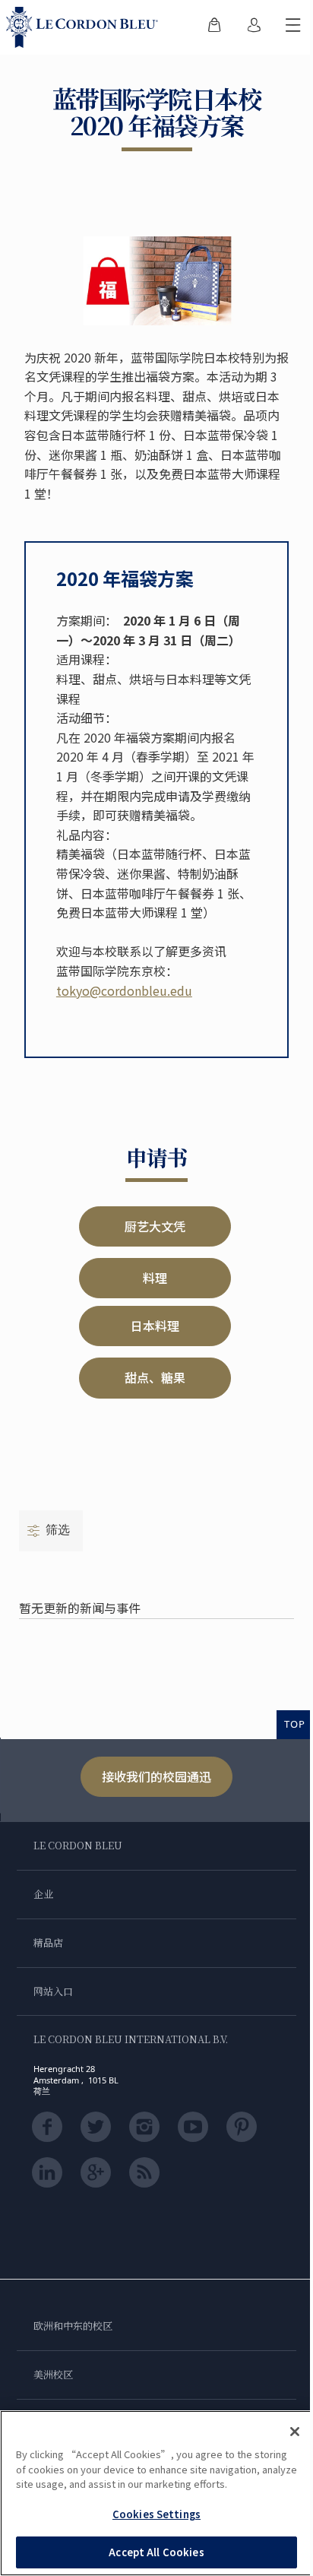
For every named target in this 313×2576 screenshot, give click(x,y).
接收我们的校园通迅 (156, 1776)
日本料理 (155, 1326)
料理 (155, 1278)
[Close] (295, 2432)
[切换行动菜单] (293, 27)
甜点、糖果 (155, 1377)
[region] (156, 2493)
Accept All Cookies (156, 2552)
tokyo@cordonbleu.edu (124, 990)
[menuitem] (214, 27)
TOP (295, 1724)
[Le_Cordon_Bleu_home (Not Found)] (85, 27)
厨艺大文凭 (155, 1226)
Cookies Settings (156, 2514)
